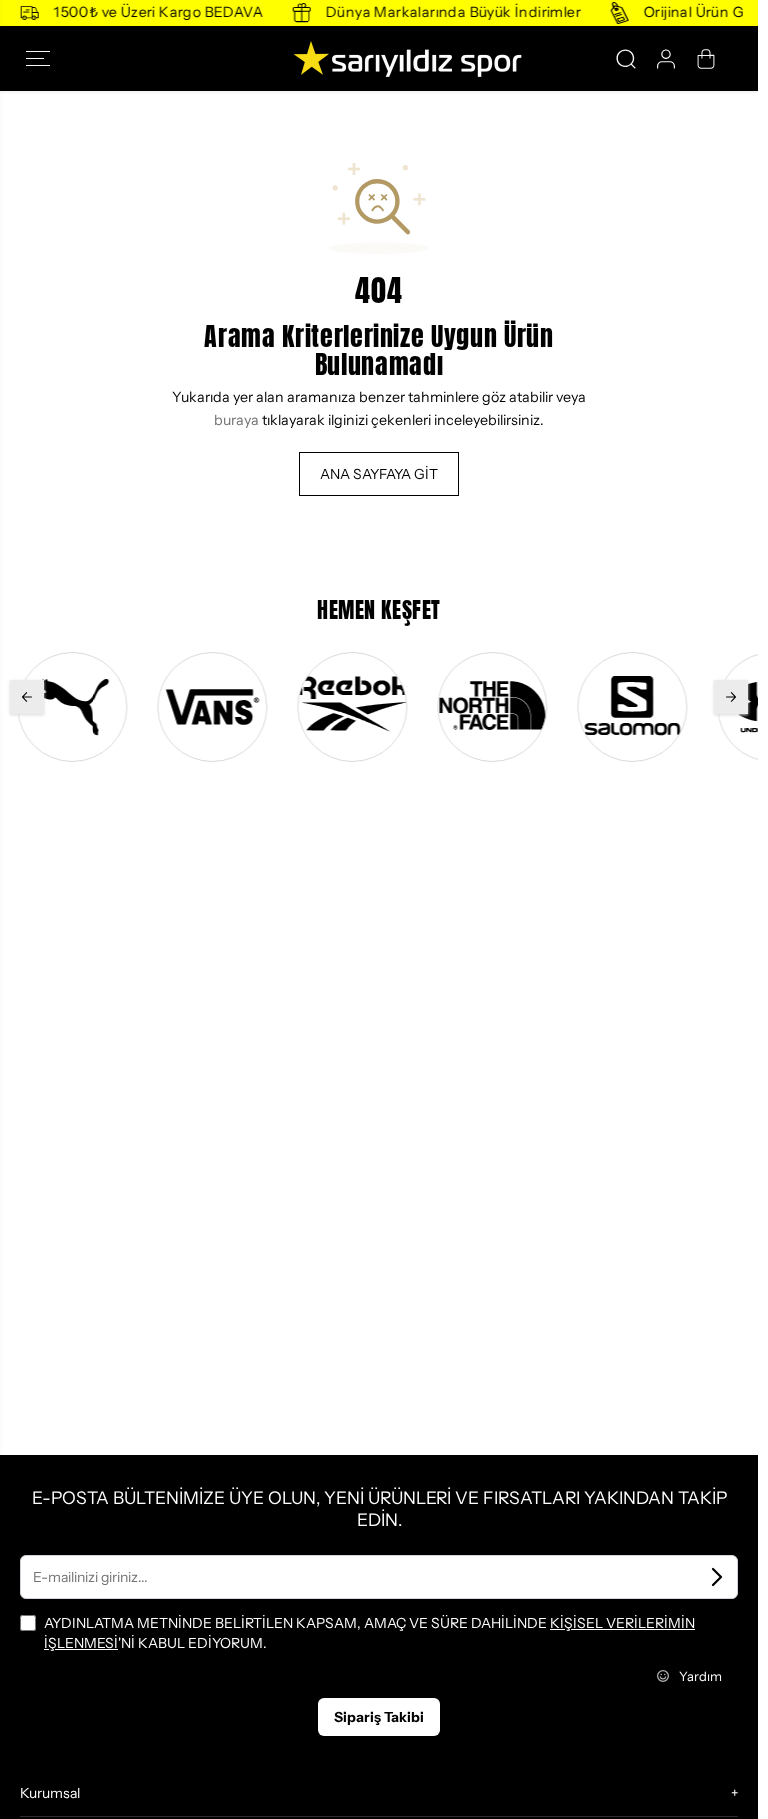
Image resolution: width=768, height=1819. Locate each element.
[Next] (731, 697)
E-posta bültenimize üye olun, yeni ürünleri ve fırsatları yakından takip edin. (379, 1508)
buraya (236, 420)
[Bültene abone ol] (717, 1577)
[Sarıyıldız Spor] (379, 58)
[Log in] (666, 59)
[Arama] (626, 59)
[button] (44, 59)
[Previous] (27, 697)
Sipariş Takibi (379, 1717)
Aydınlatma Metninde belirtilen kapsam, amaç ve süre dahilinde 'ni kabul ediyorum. (369, 1633)
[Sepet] (706, 59)
